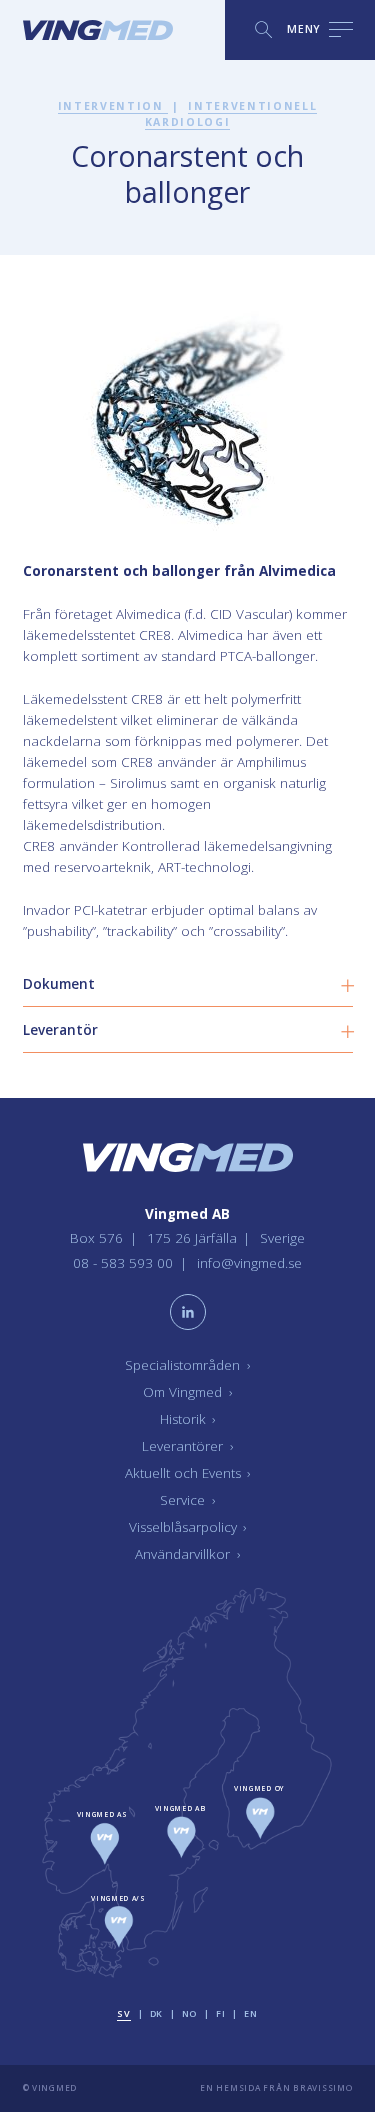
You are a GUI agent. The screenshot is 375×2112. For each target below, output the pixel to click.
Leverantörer (187, 1446)
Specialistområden (187, 1365)
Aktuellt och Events (188, 1473)
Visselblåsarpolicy (188, 1527)
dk (156, 2013)
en (250, 2013)
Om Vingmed (187, 1392)
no (189, 2013)
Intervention (113, 106)
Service (187, 1500)
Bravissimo (322, 2087)
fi (220, 2013)
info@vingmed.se (249, 1263)
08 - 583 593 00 (125, 1263)
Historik (188, 1419)
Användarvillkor (187, 1554)
